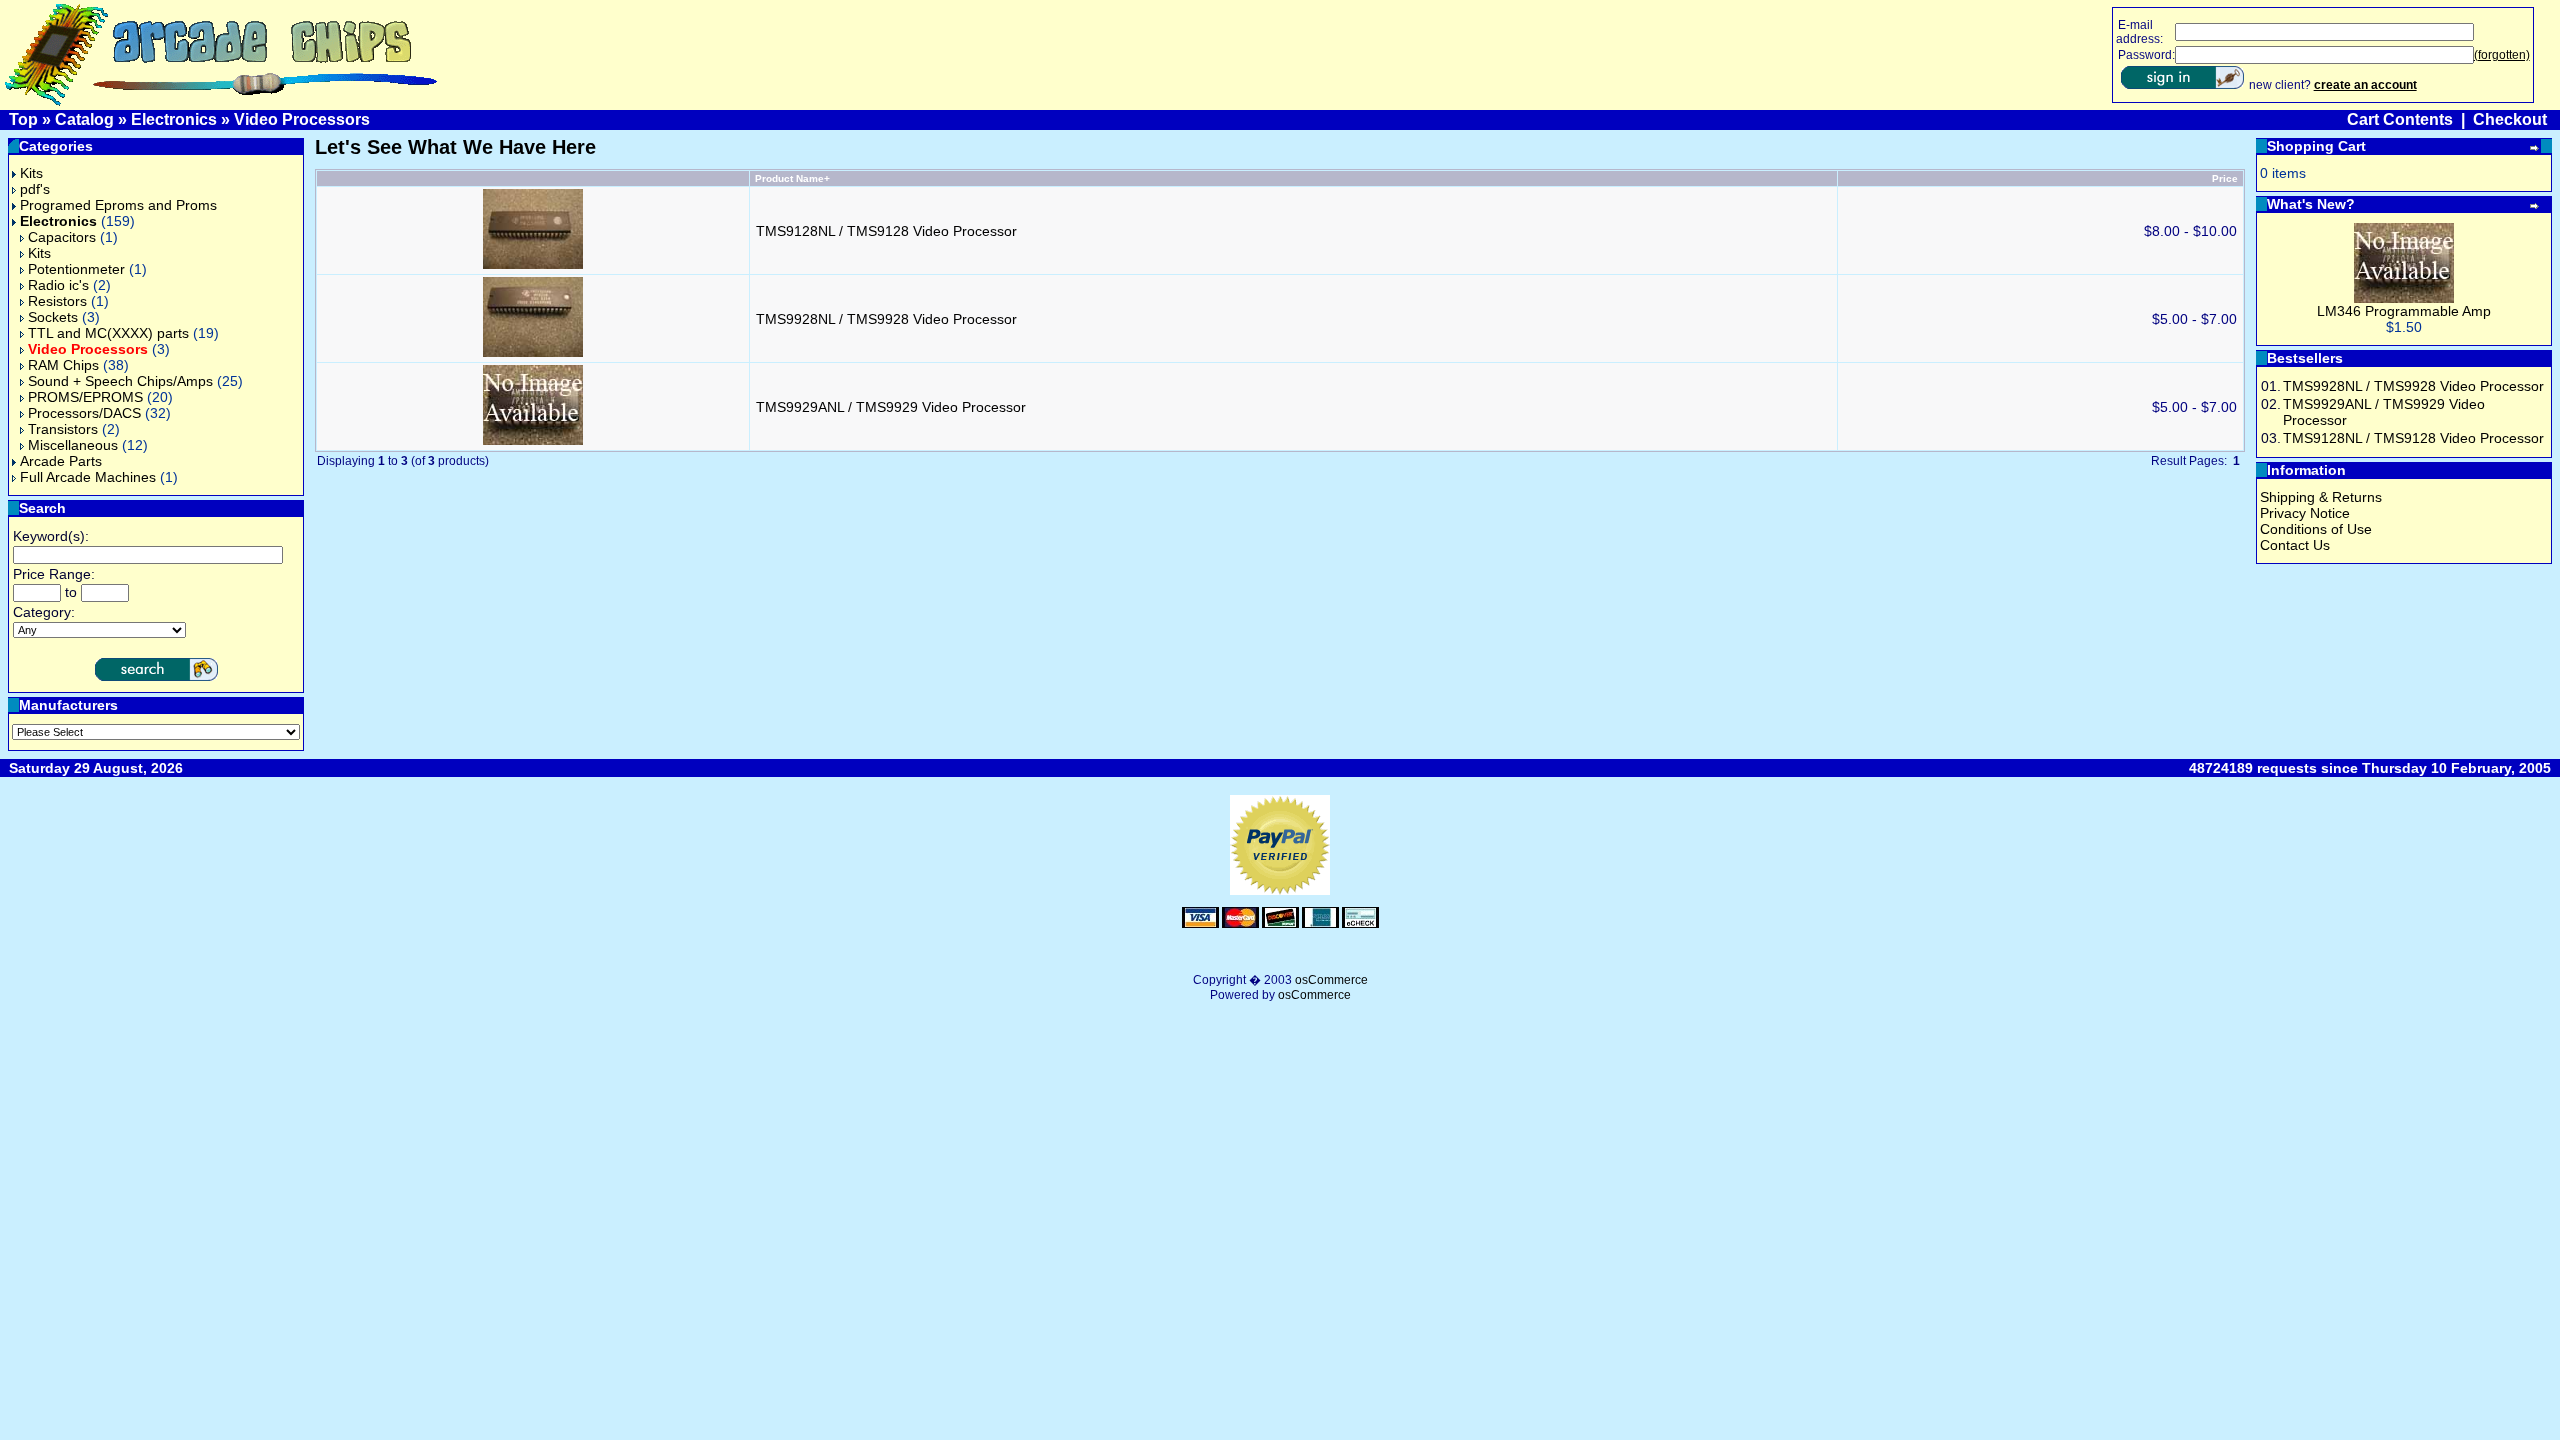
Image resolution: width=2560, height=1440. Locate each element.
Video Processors (302, 119)
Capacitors (62, 237)
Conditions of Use (2316, 529)
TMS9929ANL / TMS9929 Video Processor (891, 407)
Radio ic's (58, 285)
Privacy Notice (2305, 513)
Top (23, 119)
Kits (31, 173)
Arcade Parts (61, 461)
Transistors (63, 429)
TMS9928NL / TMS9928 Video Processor (886, 319)
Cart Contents (2400, 119)
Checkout (2510, 119)
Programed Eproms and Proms (118, 205)
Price (2225, 178)
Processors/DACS (84, 413)
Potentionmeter (76, 269)
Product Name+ (792, 178)
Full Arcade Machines (88, 477)
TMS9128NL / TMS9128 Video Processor (886, 231)
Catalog (84, 119)
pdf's (35, 189)
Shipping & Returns (2321, 497)
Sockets (53, 317)
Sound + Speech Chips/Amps (120, 381)
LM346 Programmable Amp (2404, 311)
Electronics (174, 119)
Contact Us (2295, 545)
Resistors (57, 301)
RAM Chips (63, 365)
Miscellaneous (73, 445)
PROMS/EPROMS (85, 397)
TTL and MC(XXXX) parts (108, 333)
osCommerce (1331, 980)
